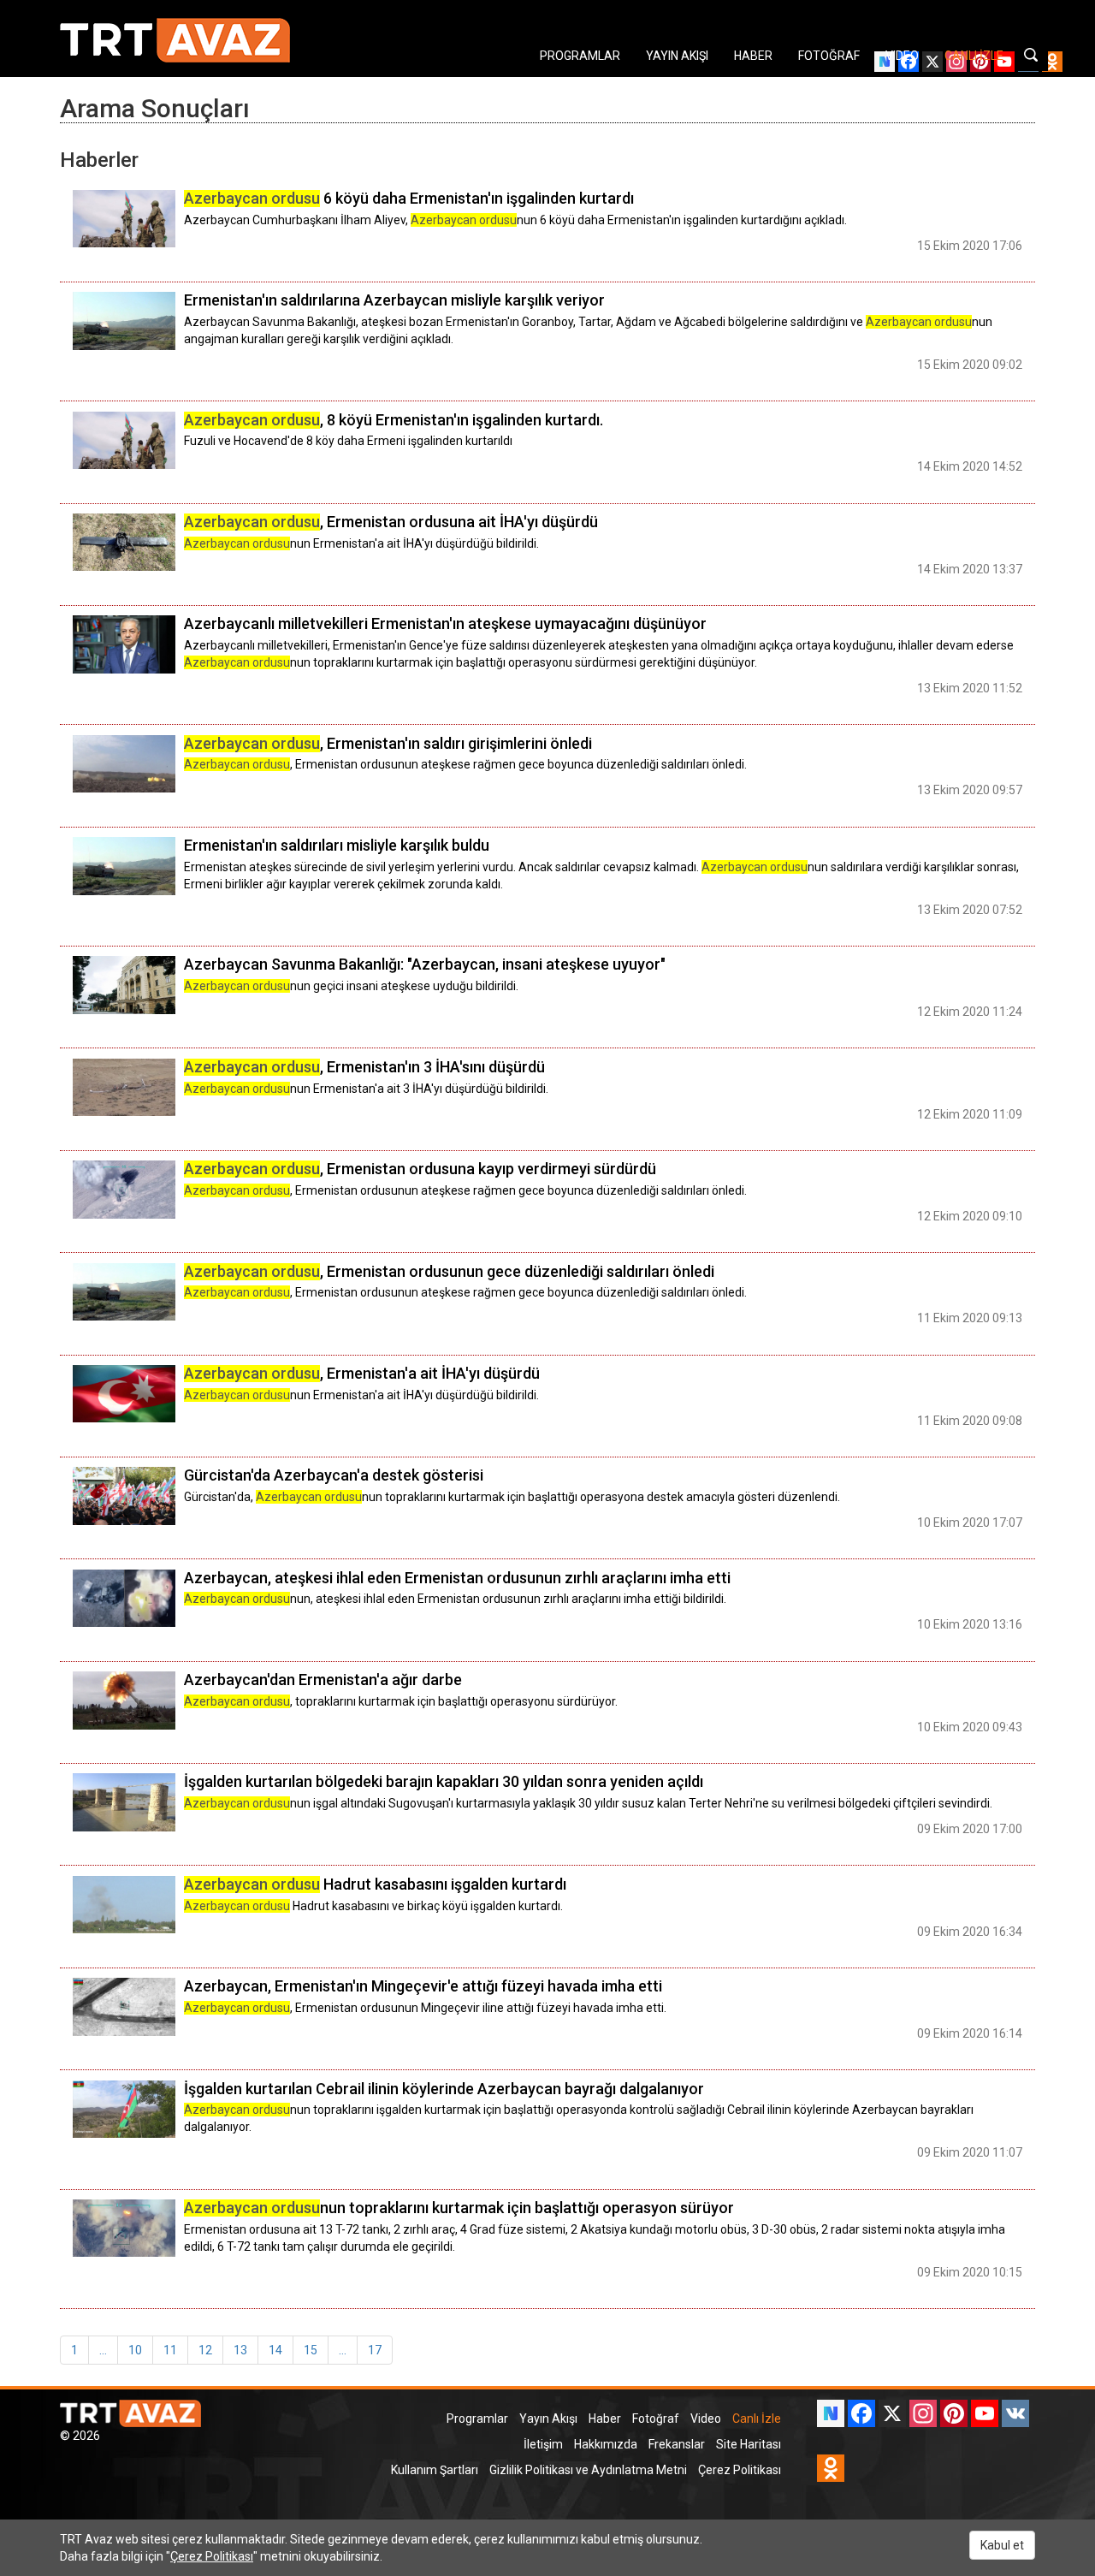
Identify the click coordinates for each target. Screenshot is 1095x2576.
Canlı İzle (757, 2419)
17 (375, 2350)
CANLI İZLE (974, 56)
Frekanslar (677, 2444)
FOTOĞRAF (829, 56)
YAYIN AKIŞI (677, 56)
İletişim (543, 2444)
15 (311, 2350)
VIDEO (902, 56)
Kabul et (1002, 2545)
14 (275, 2350)
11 (170, 2350)
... (103, 2350)
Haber (605, 2419)
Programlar (477, 2419)
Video (706, 2419)
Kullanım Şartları (435, 2470)
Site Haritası (749, 2444)
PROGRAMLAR (580, 56)
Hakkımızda (606, 2444)
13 (240, 2350)
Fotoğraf (656, 2419)
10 (135, 2350)
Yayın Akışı (548, 2419)
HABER (753, 56)
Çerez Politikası (740, 2470)
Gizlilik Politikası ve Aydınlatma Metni (588, 2470)
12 (205, 2350)
